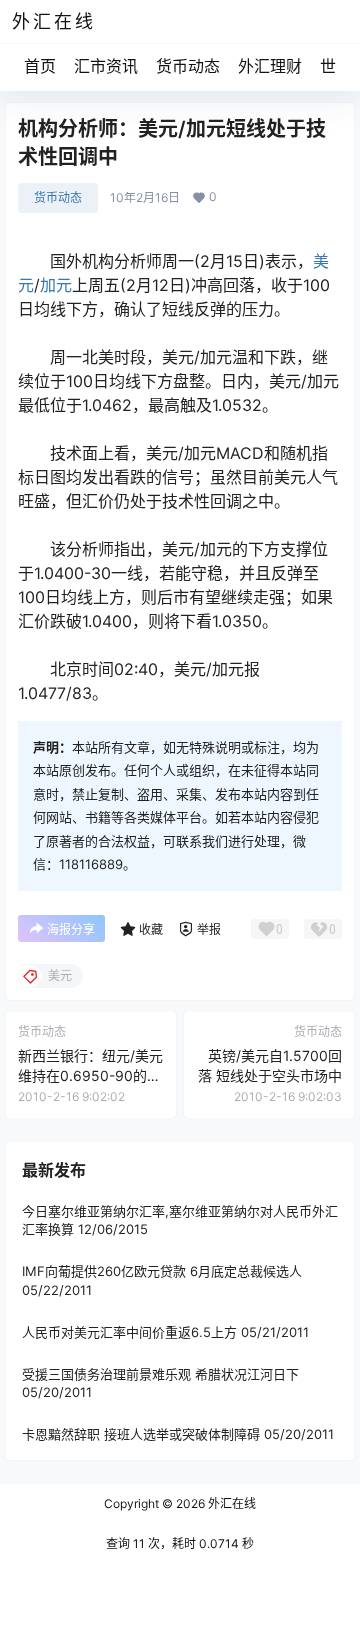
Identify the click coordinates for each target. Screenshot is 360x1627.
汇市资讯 (106, 66)
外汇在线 (230, 1503)
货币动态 (188, 66)
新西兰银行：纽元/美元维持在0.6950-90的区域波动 (90, 1075)
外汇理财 (270, 66)
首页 (40, 66)
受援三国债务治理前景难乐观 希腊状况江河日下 (160, 1374)
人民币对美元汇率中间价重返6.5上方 (129, 1332)
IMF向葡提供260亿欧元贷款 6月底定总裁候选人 (162, 1271)
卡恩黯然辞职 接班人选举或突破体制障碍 (141, 1434)
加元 (56, 285)
